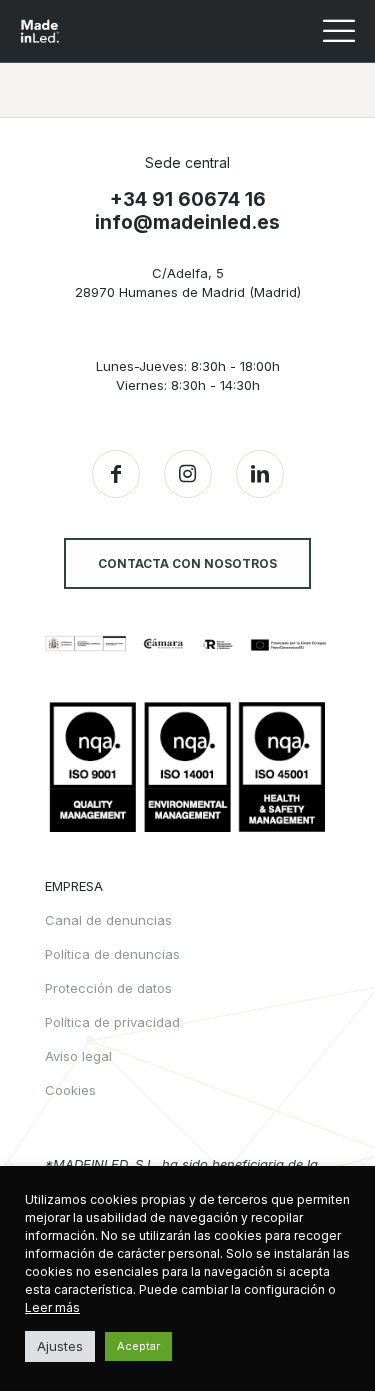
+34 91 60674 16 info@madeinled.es (187, 211)
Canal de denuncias (108, 920)
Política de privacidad (112, 1022)
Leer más (52, 1307)
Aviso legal (78, 1056)
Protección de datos (108, 988)
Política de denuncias (112, 954)
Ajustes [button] (60, 1346)
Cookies (70, 1090)
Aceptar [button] (138, 1346)
